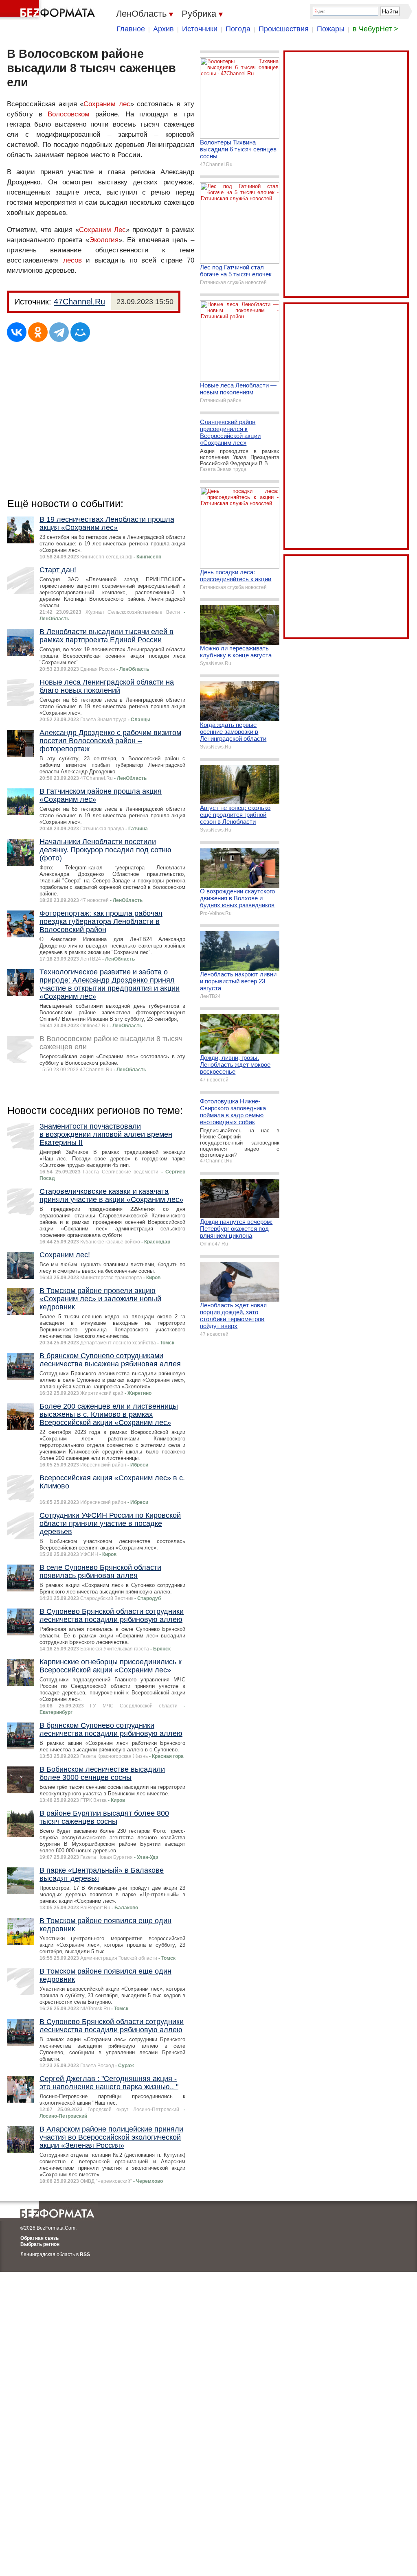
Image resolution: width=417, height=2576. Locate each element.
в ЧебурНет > (375, 29)
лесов (72, 260)
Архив (164, 29)
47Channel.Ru (79, 302)
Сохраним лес (107, 104)
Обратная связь (40, 2238)
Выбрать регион (40, 2244)
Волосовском (69, 114)
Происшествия (284, 29)
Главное (131, 29)
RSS (85, 2254)
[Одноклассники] (38, 332)
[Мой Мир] (80, 332)
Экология (104, 240)
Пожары (331, 29)
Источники (200, 29)
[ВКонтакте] (17, 332)
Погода (238, 29)
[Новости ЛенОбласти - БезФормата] (49, 10)
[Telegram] (59, 332)
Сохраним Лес (102, 230)
